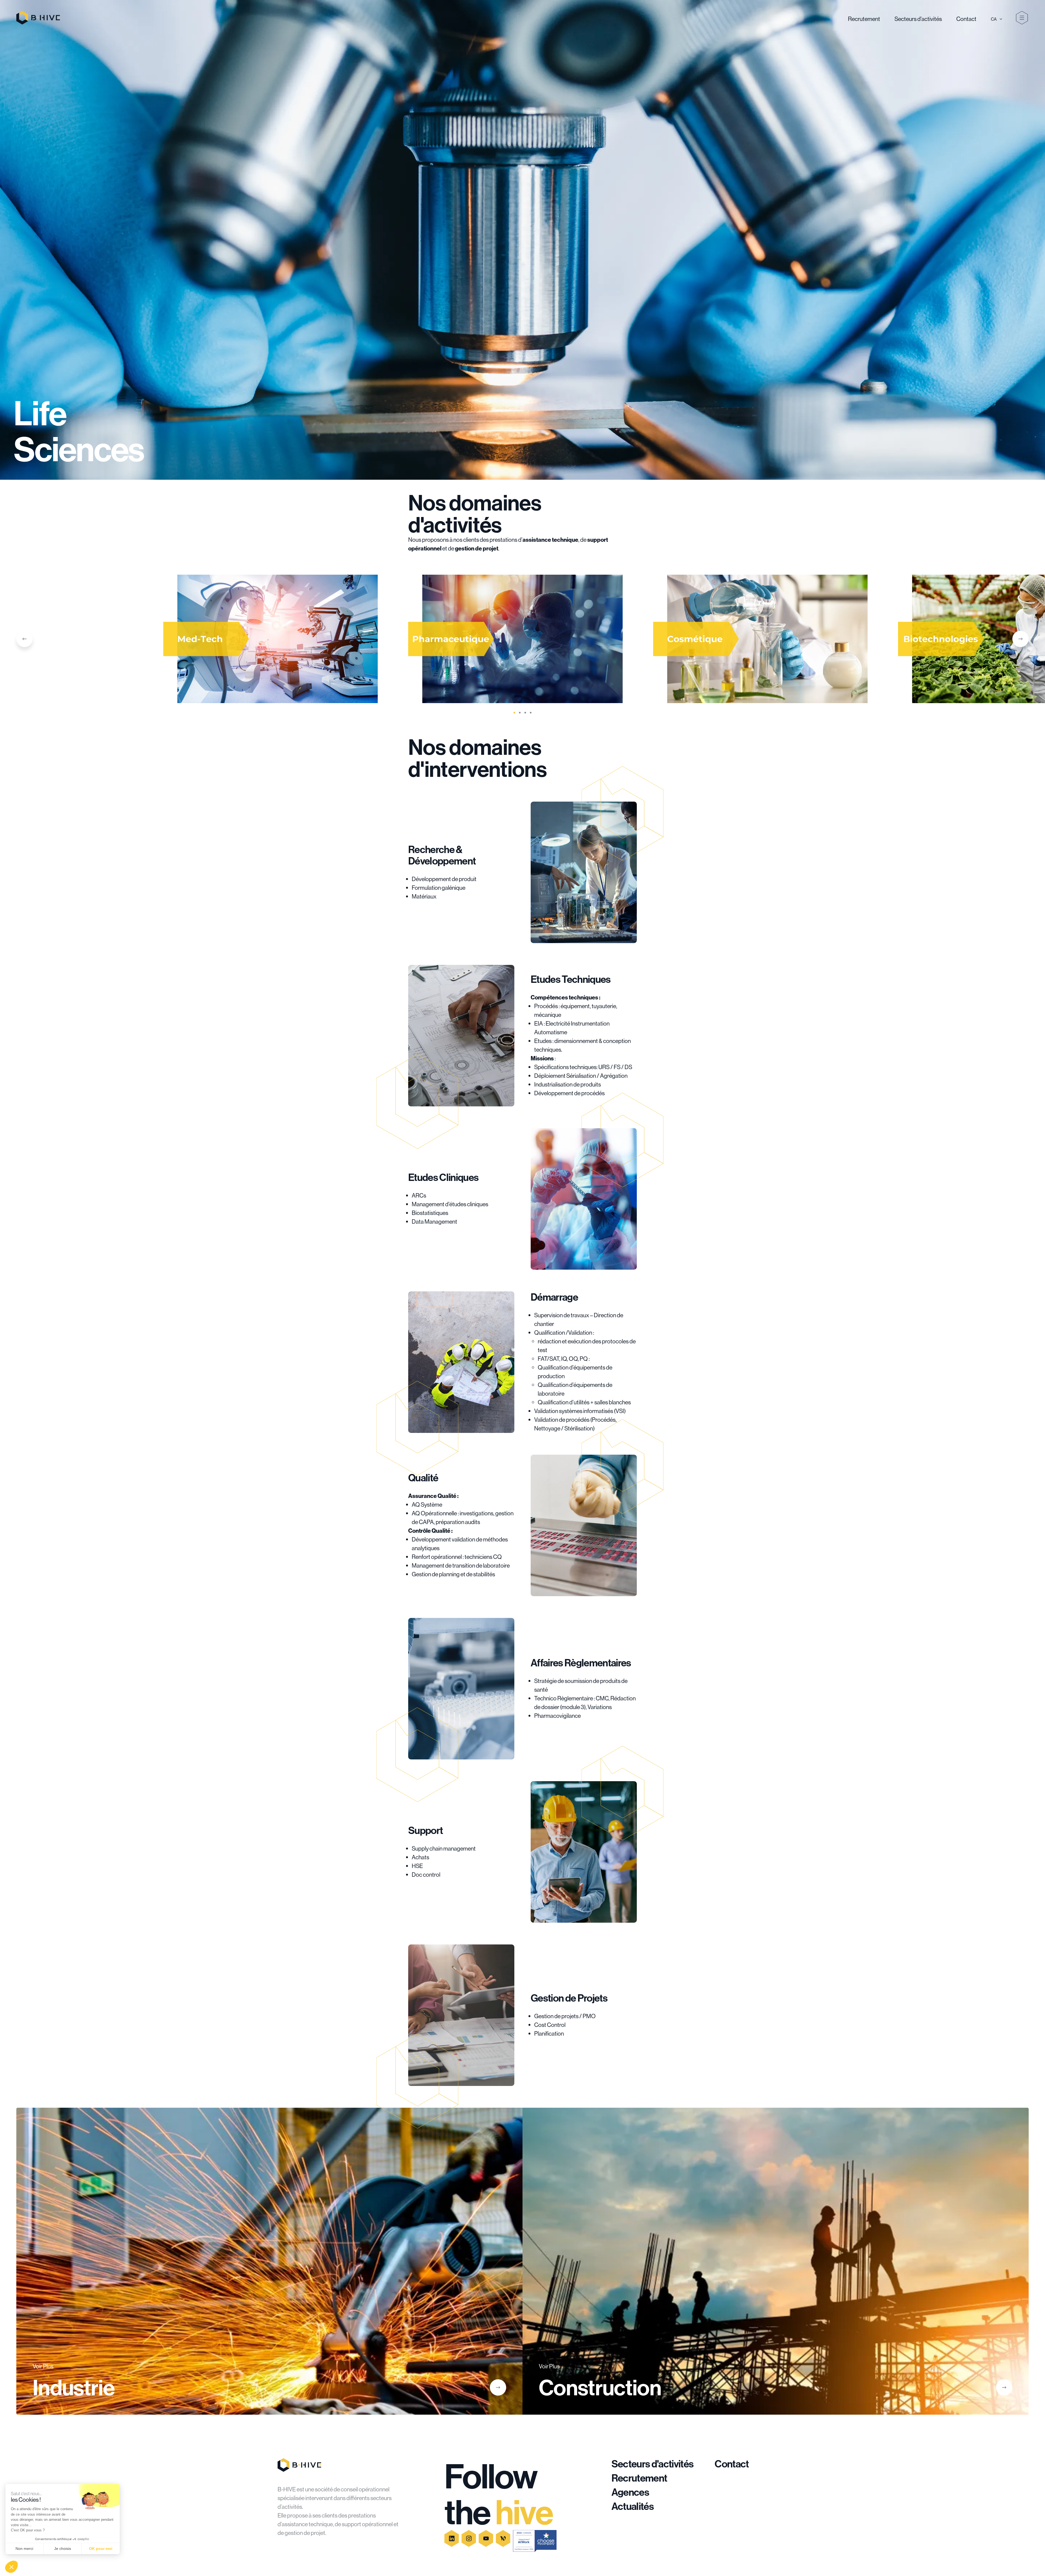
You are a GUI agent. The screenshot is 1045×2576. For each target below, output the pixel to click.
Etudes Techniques (571, 979)
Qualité (423, 1478)
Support (425, 1830)
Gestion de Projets (569, 1998)
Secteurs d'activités (918, 19)
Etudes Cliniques (443, 1177)
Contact (966, 19)
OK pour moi (101, 2549)
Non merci (24, 2549)
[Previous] (24, 639)
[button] (11, 2567)
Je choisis (63, 2549)
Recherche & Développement (442, 855)
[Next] (1021, 639)
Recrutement (864, 19)
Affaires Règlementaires (581, 1663)
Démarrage (554, 1297)
